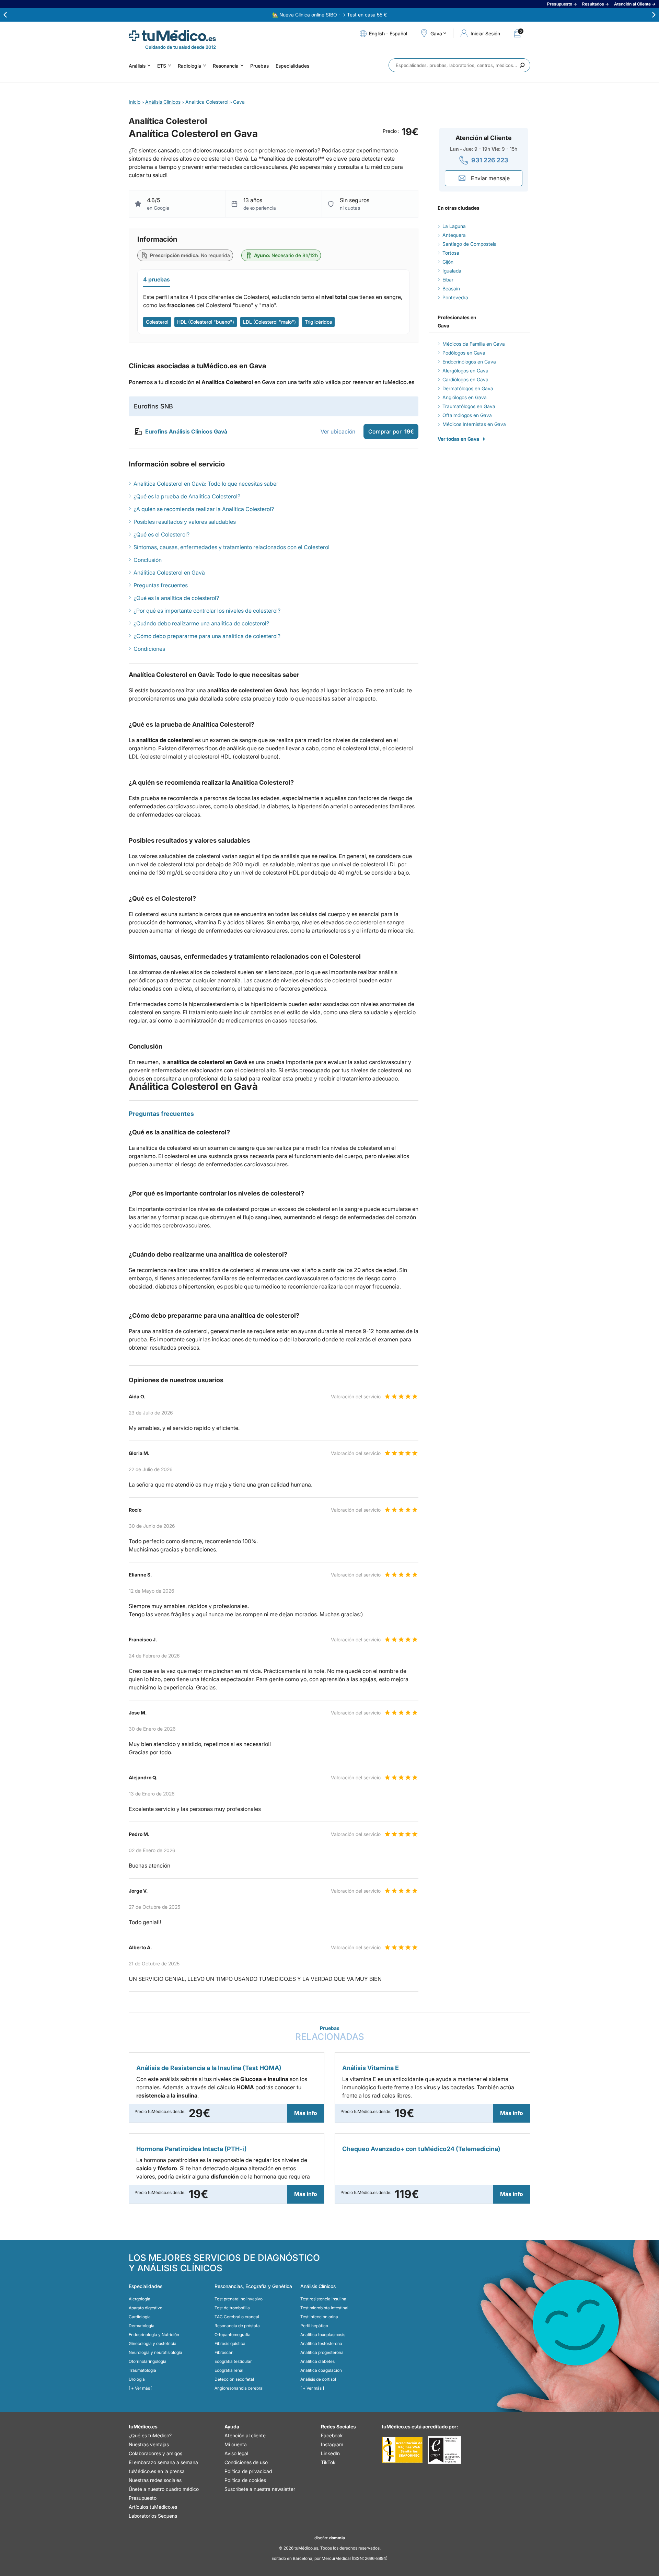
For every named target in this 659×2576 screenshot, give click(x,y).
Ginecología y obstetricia (153, 2343)
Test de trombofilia (232, 2308)
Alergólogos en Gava (465, 371)
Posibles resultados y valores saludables (185, 522)
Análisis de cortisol (318, 2379)
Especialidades (292, 66)
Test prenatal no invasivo (239, 2299)
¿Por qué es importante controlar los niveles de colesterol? (207, 611)
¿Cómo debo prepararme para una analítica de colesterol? (207, 636)
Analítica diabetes (317, 2361)
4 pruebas (157, 279)
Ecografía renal (229, 2370)
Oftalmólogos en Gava (467, 415)
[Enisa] (444, 2450)
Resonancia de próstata (237, 2326)
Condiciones (149, 649)
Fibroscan (224, 2352)
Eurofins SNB (153, 406)
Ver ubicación (338, 431)
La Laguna (454, 226)
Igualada (452, 271)
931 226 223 (490, 160)
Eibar (448, 280)
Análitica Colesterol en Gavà (169, 573)
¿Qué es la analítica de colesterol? (176, 598)
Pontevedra (455, 297)
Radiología (189, 66)
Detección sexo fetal (234, 2379)
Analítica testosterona (321, 2343)
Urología (137, 2379)
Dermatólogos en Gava (468, 388)
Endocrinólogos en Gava (469, 362)
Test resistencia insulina (323, 2299)
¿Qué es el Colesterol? (161, 534)
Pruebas (259, 66)
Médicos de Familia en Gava (474, 344)
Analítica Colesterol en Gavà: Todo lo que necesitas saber (206, 484)
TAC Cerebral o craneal (237, 2317)
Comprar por (391, 431)
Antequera (454, 235)
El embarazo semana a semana (163, 2462)
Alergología (140, 2299)
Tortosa (451, 253)
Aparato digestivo (146, 2308)
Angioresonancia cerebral (239, 2388)
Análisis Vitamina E (371, 2068)
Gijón (448, 262)
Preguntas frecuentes (161, 585)
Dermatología (142, 2326)
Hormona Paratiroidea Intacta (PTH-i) (192, 2149)
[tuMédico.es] (172, 36)
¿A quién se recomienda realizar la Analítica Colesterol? (204, 509)
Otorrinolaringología (148, 2361)
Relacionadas (330, 2034)
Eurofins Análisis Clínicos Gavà (186, 431)
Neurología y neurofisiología (155, 2352)
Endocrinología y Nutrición (154, 2335)
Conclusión (148, 560)
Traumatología (142, 2370)
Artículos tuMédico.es (153, 2507)
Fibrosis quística (230, 2343)
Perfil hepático (314, 2326)
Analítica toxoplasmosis (323, 2335)
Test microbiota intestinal (324, 2308)
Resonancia (226, 66)
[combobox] (459, 65)
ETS (162, 66)
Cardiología (140, 2317)
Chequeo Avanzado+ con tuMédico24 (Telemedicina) (421, 2149)
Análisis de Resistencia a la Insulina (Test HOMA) (209, 2068)
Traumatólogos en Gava (469, 406)
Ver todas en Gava (458, 439)
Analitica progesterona (322, 2352)
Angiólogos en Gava (465, 397)
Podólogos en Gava (464, 353)
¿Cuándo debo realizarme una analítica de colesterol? (201, 623)
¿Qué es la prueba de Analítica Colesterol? (187, 496)
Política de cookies (245, 2480)
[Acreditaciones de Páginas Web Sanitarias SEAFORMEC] (402, 2450)
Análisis (137, 66)
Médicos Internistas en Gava (474, 424)
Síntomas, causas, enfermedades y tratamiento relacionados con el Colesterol (232, 547)
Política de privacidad (248, 2471)
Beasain (451, 288)
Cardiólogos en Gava (465, 379)
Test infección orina (319, 2317)
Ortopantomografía (233, 2335)
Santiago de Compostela (470, 244)
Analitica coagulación (321, 2370)
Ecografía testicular (233, 2361)
